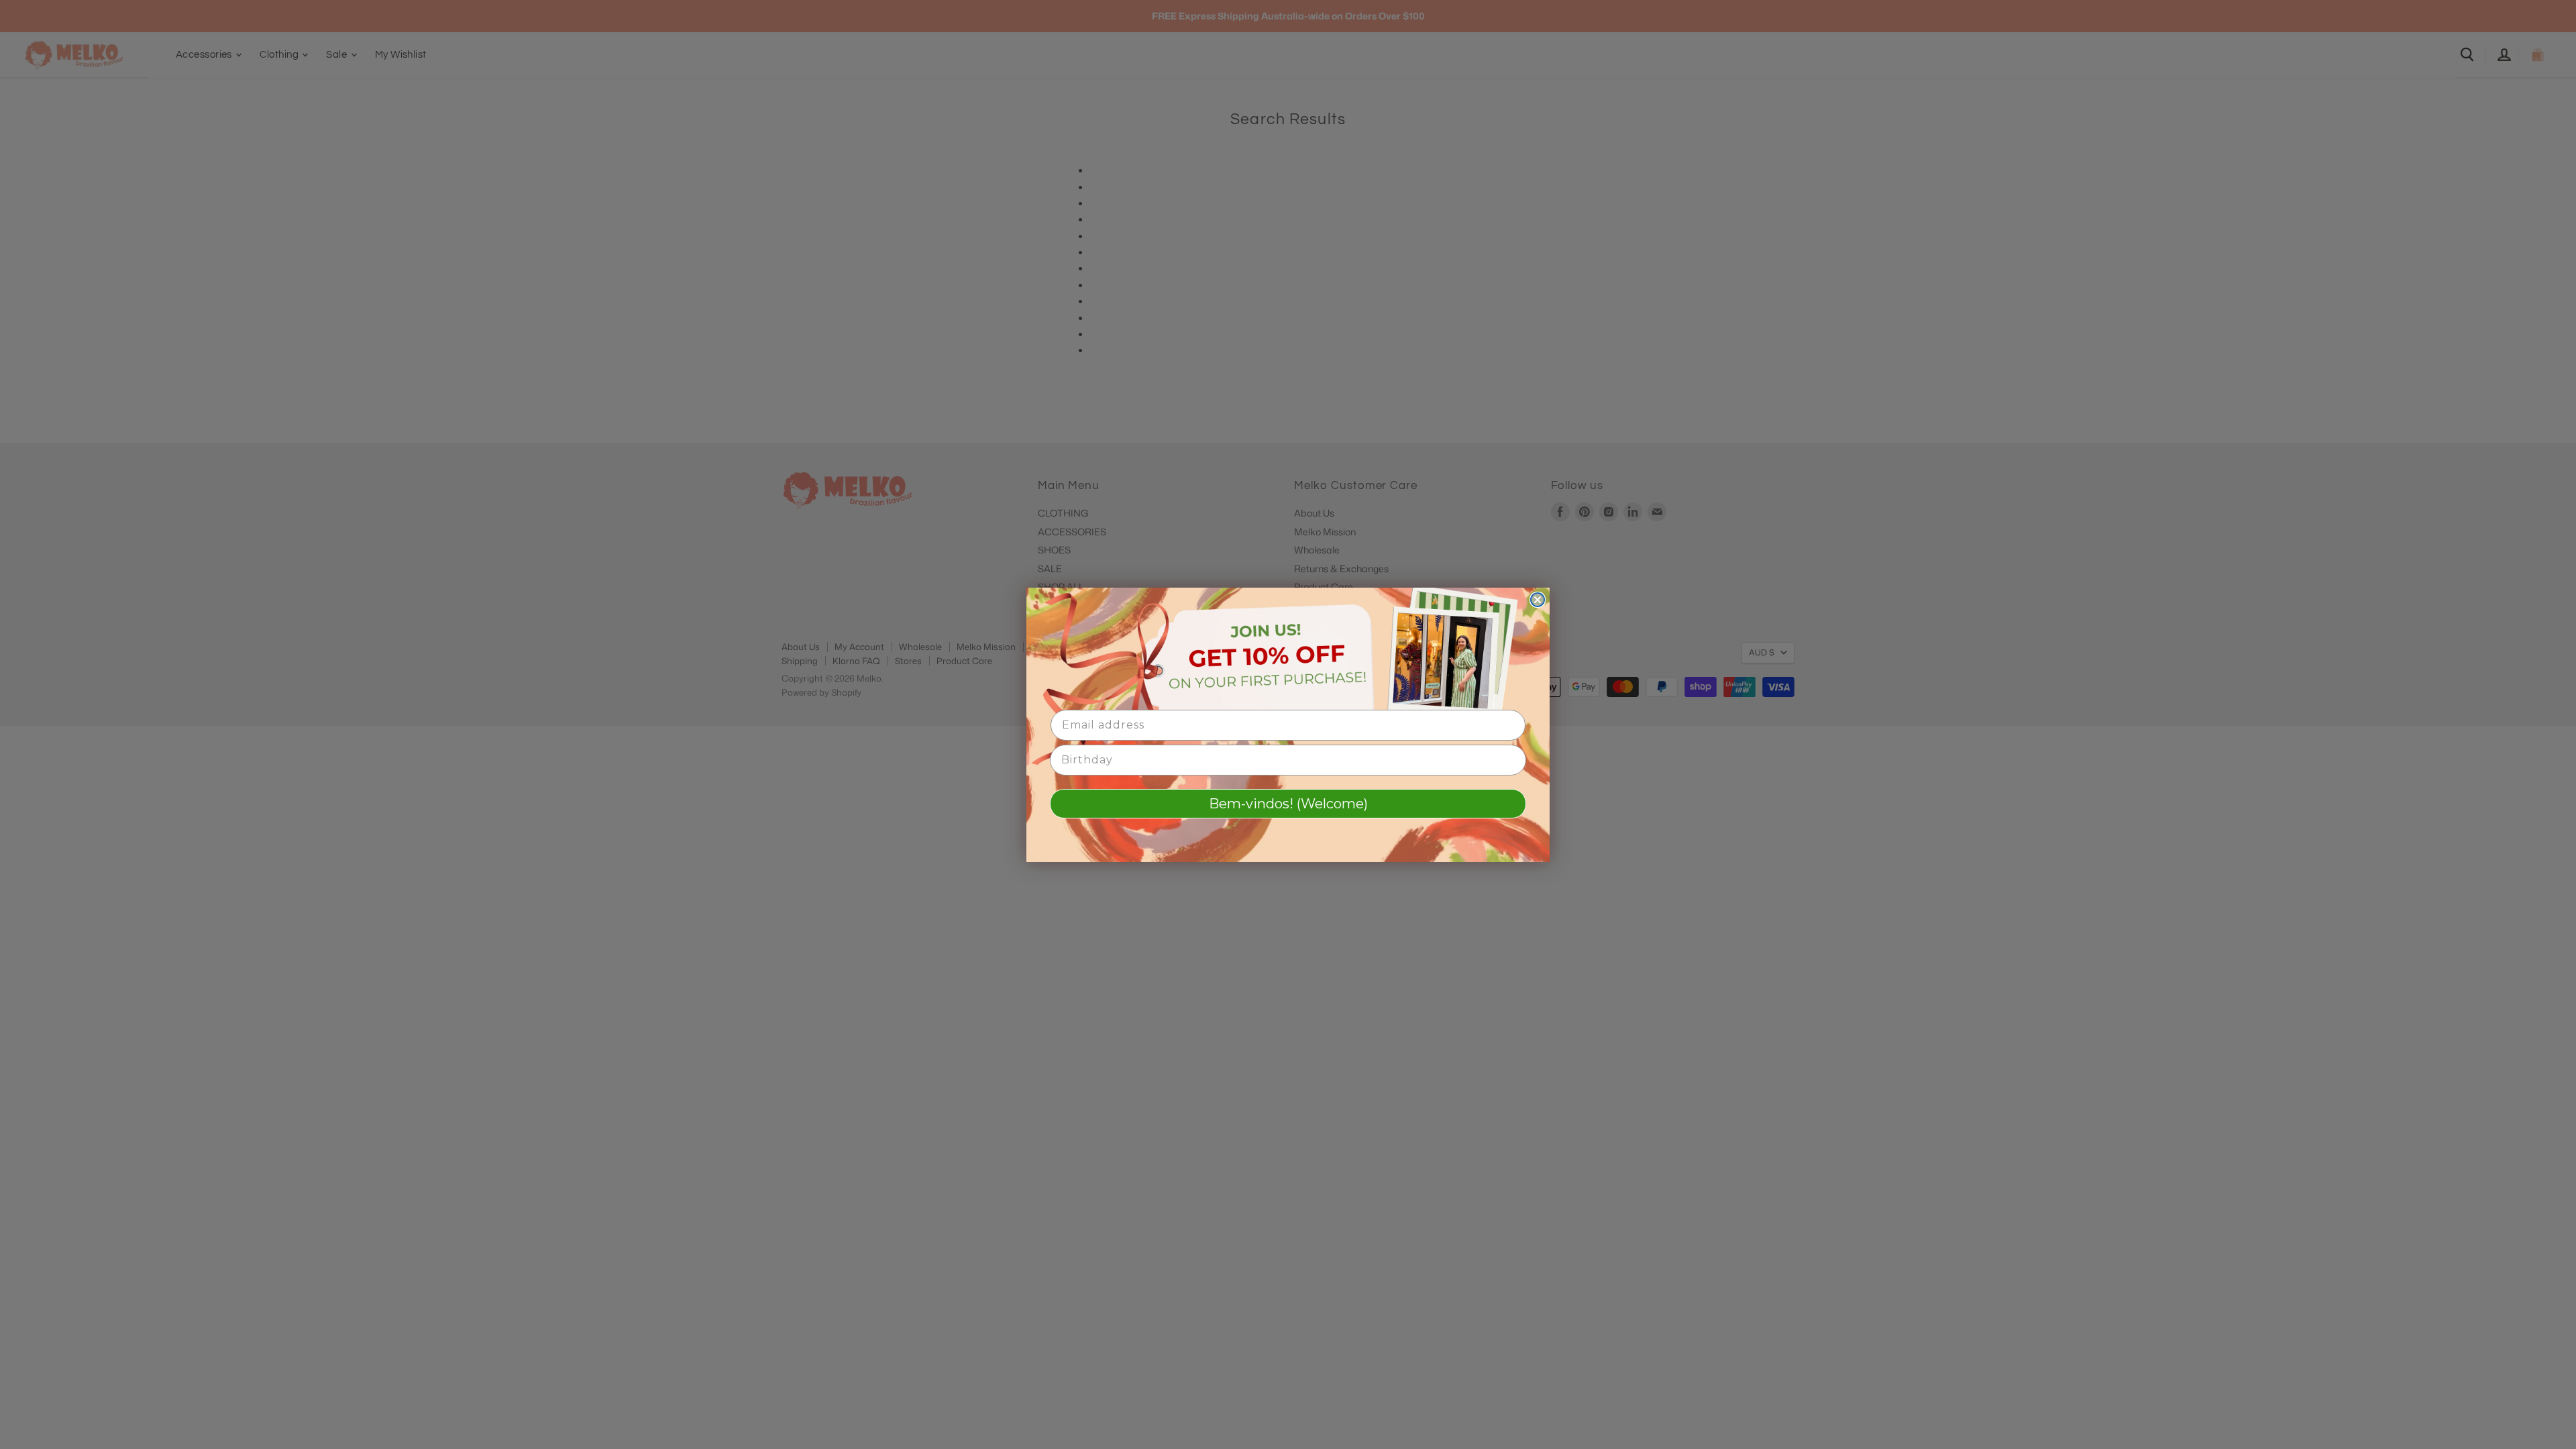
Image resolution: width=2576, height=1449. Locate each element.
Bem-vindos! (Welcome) (1288, 804)
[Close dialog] (1538, 600)
